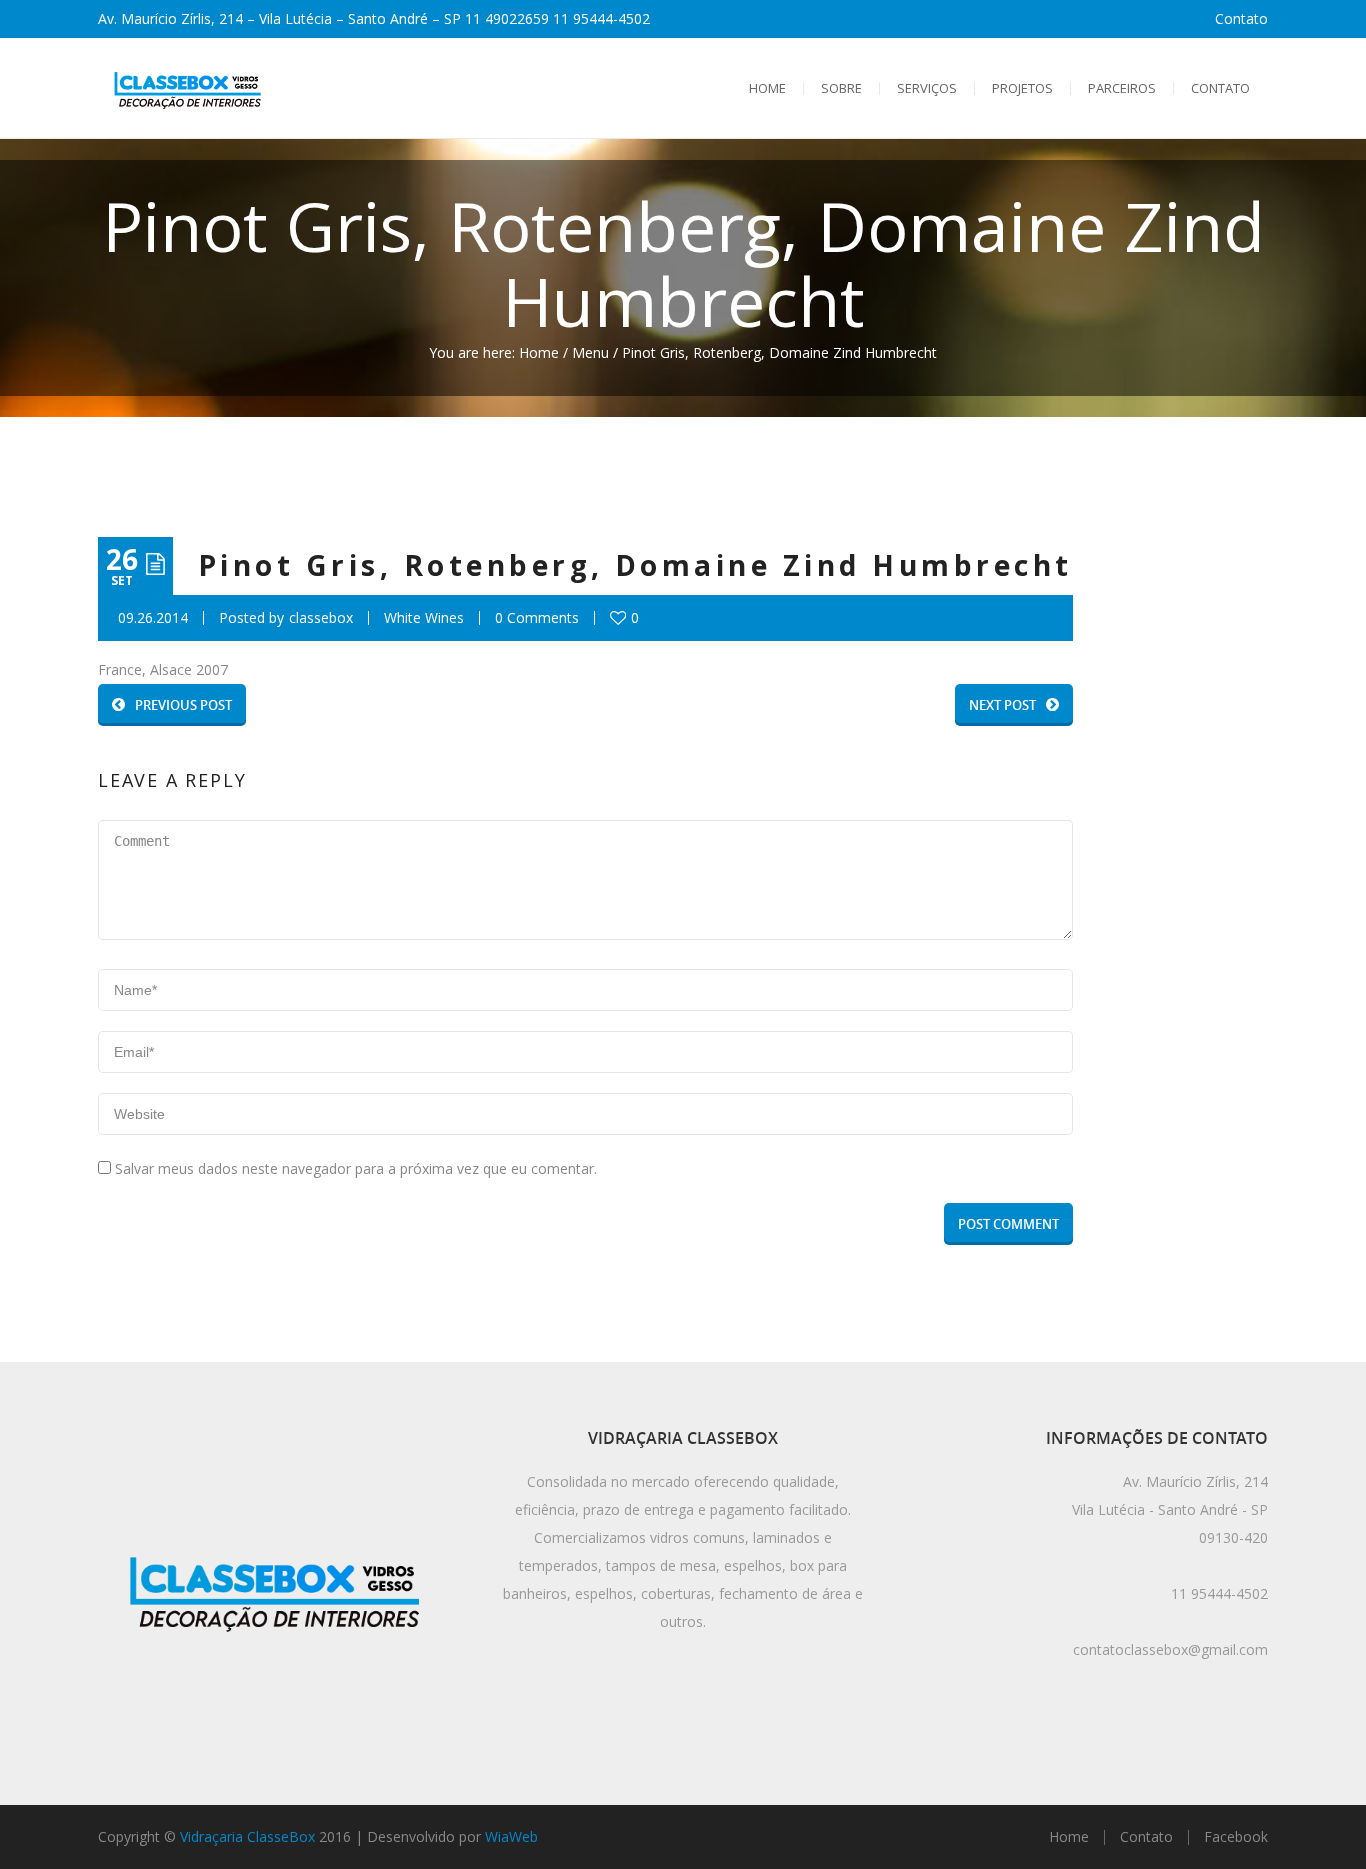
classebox (321, 618)
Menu (590, 352)
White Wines (424, 618)
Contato (1241, 18)
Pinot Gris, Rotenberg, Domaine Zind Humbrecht (635, 565)
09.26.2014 (153, 618)
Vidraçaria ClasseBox (247, 1836)
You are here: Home (494, 352)
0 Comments (537, 618)
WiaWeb (511, 1836)
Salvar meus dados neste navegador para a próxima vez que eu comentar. (356, 1168)
